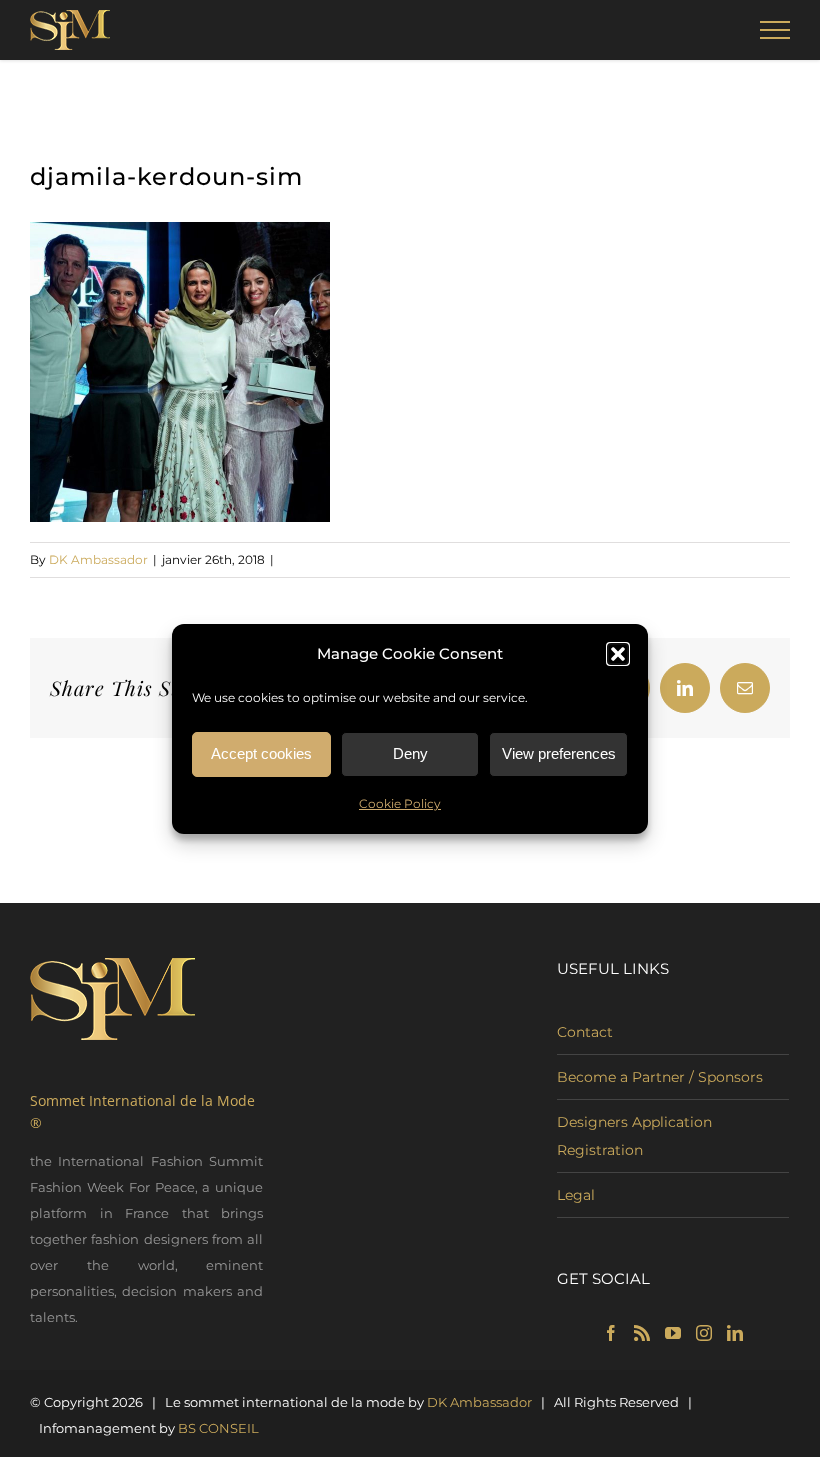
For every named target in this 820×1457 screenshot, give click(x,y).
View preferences (559, 753)
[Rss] (642, 1333)
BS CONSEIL (218, 1428)
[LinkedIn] (735, 1333)
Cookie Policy (400, 803)
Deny (410, 753)
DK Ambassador (98, 559)
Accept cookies (261, 753)
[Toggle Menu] (775, 30)
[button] (618, 654)
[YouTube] (673, 1333)
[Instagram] (704, 1333)
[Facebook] (611, 1333)
